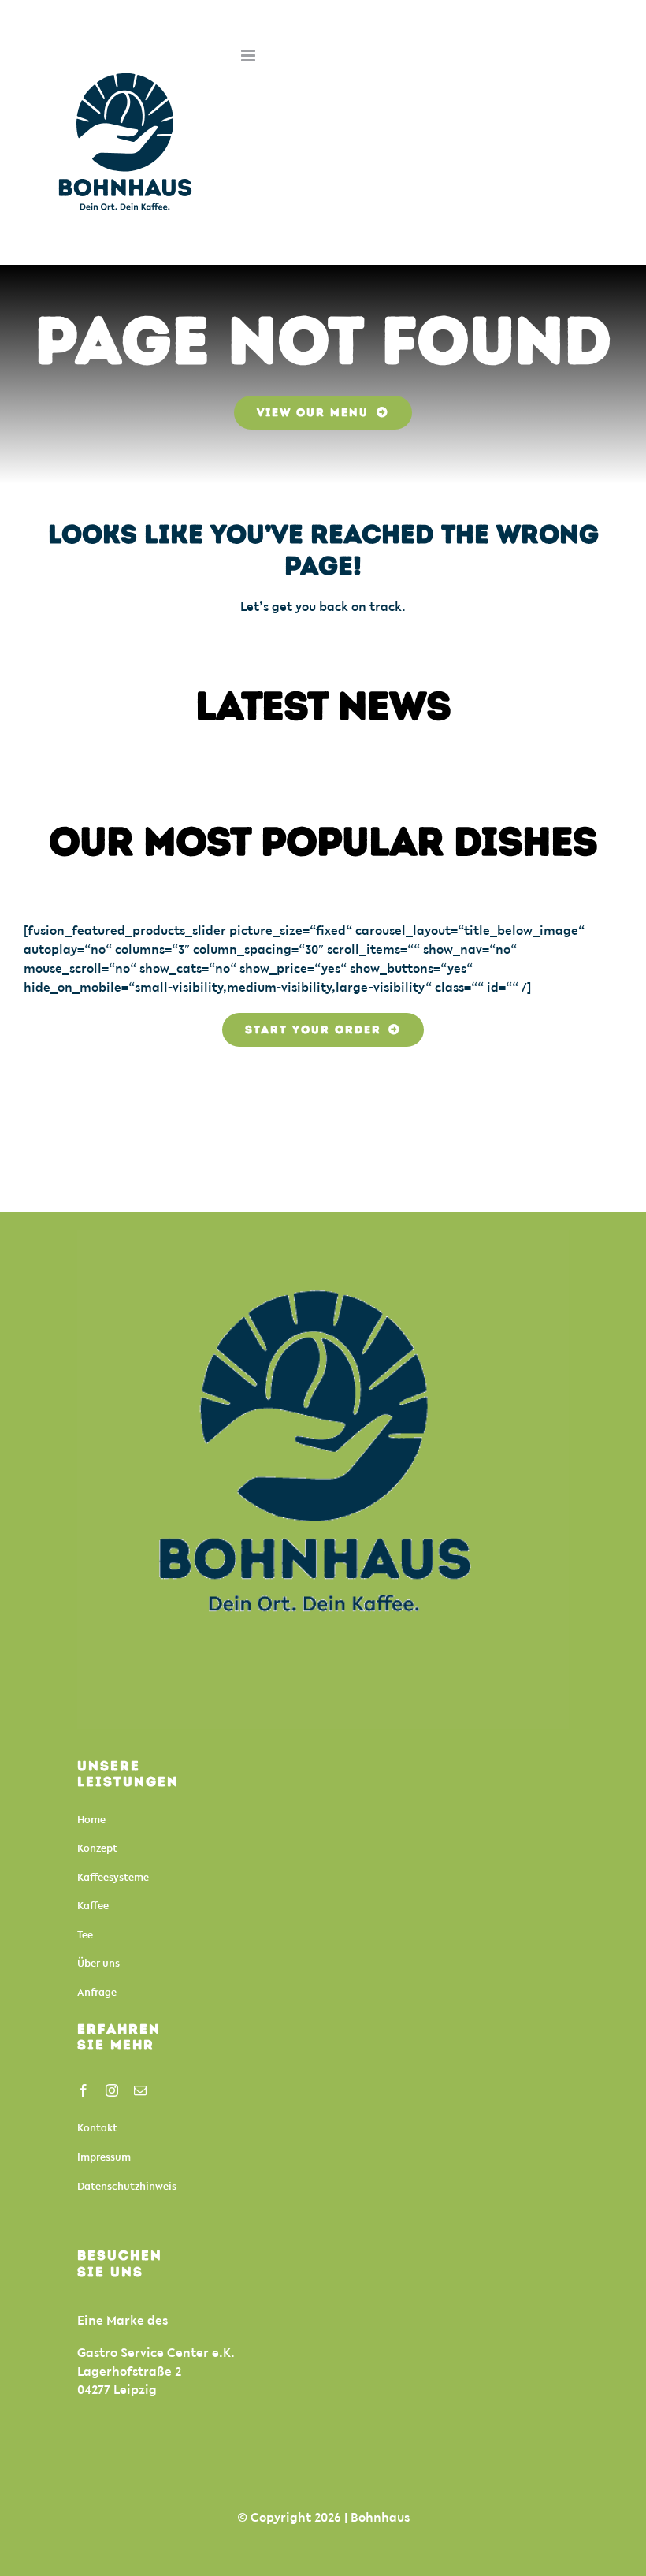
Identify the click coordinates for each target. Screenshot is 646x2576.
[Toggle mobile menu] (249, 56)
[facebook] (84, 2090)
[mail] (140, 2090)
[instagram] (112, 2090)
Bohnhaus (380, 2517)
